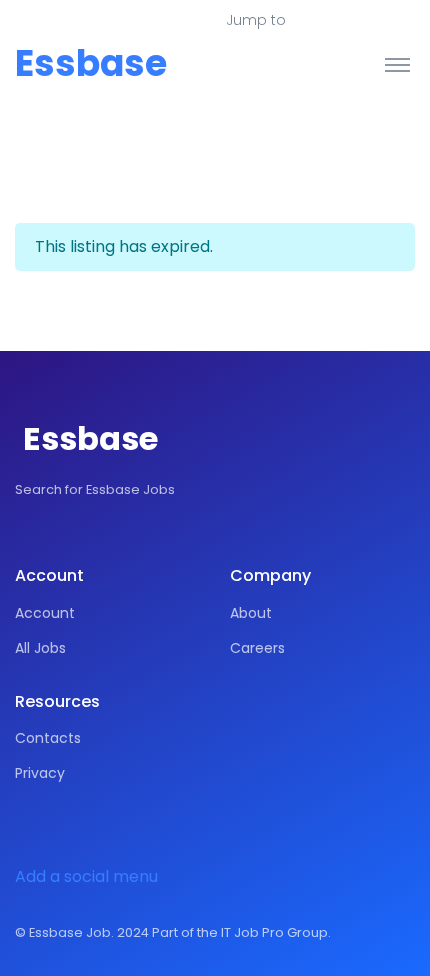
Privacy (40, 773)
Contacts (48, 738)
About (251, 613)
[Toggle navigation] (397, 64)
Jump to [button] (256, 20)
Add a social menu (86, 876)
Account (45, 613)
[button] (331, 21)
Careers (257, 648)
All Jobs (40, 648)
